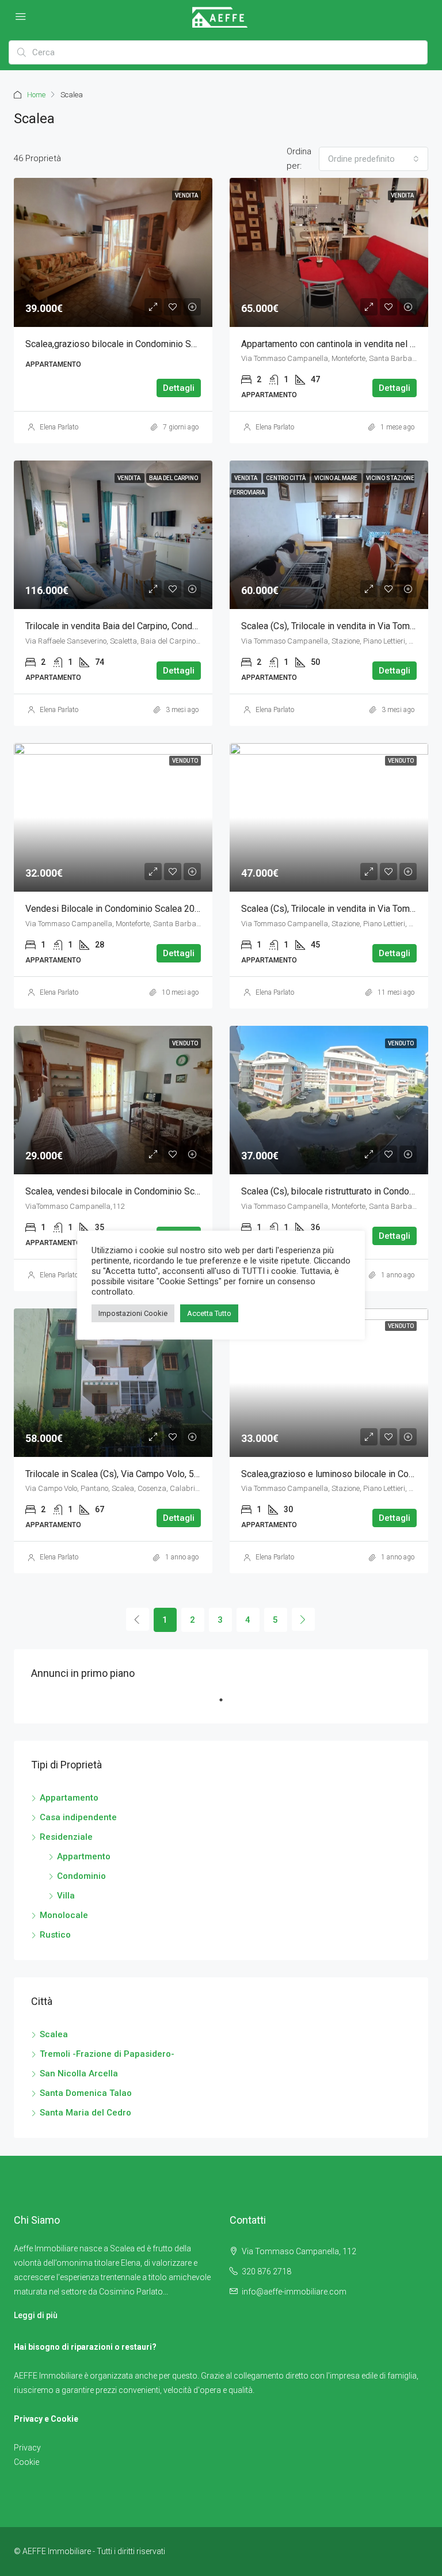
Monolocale (64, 1915)
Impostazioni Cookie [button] (133, 1313)
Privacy (27, 2448)
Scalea (54, 2034)
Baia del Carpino (174, 478)
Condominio (81, 1876)
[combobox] (374, 159)
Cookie (26, 2462)
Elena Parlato (59, 427)
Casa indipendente (78, 1817)
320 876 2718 (266, 2271)
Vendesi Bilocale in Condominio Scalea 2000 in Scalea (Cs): (145, 909)
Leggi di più (36, 2315)
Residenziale (66, 1837)
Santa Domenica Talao (86, 2093)
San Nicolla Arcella (79, 2073)
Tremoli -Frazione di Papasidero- (107, 2054)
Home (36, 95)
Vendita (402, 195)
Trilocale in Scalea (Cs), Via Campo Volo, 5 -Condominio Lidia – (151, 1474)
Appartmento (84, 1856)
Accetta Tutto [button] (209, 1313)
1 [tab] (227, 1704)
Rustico (55, 1935)
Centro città (286, 478)
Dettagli (179, 388)
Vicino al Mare (336, 478)
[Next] (303, 1619)
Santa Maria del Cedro (85, 2113)
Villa (66, 1896)
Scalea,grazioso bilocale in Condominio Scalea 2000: (131, 344)
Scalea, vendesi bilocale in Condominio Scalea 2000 (130, 1191)
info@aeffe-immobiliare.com (294, 2292)
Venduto (185, 761)
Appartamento (69, 1798)
